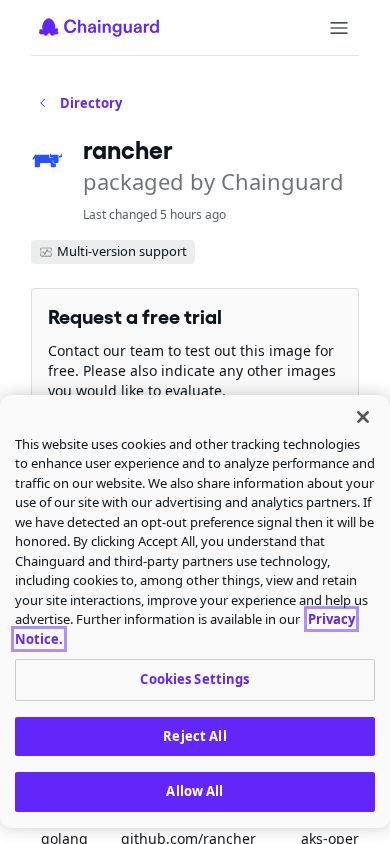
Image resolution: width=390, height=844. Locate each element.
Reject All (194, 736)
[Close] (363, 417)
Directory (91, 103)
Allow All (194, 791)
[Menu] (339, 28)
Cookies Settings (194, 679)
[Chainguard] (99, 27)
